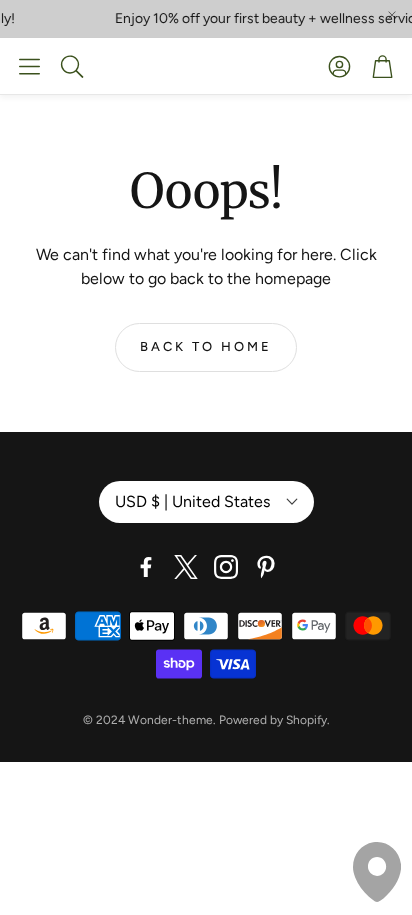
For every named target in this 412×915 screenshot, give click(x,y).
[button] (29, 66)
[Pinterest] (266, 567)
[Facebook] (146, 567)
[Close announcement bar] (392, 15)
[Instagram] (226, 567)
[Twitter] (186, 567)
